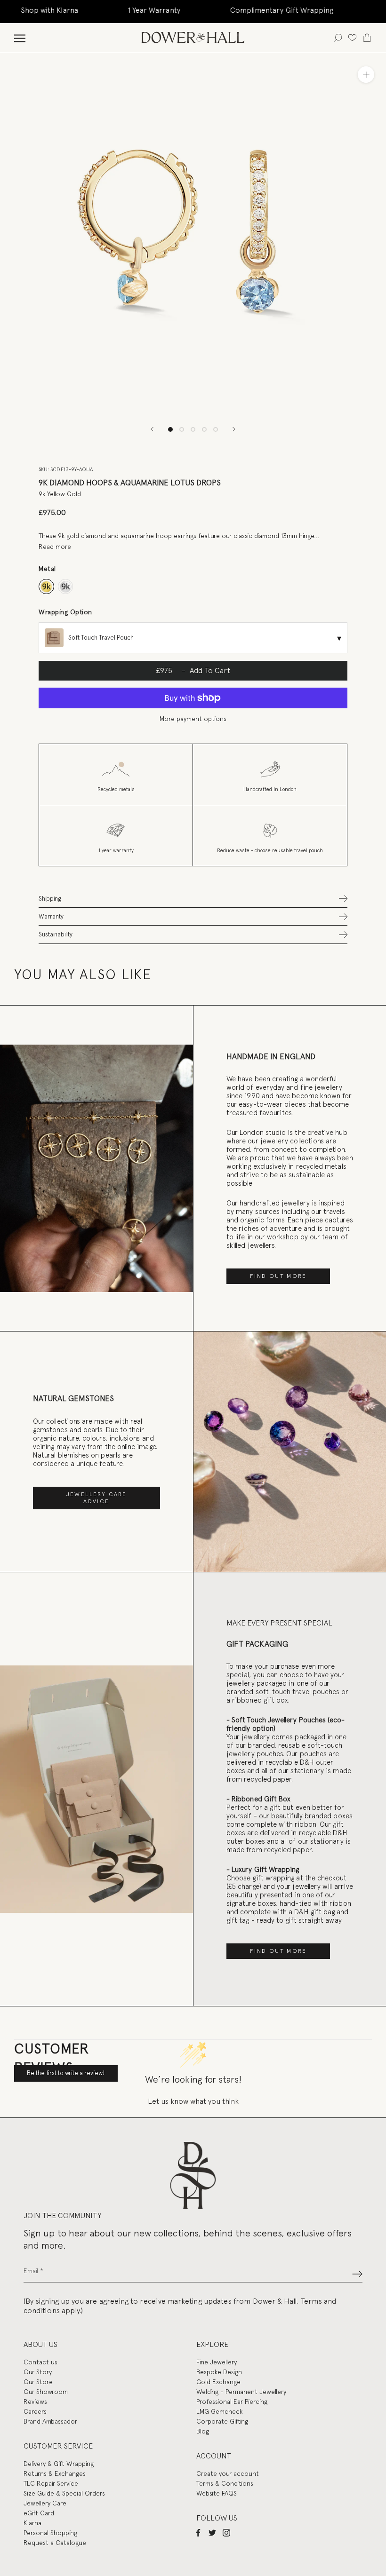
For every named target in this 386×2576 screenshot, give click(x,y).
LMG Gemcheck (219, 2411)
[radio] (46, 587)
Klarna (32, 2523)
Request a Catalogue (55, 2543)
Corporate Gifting (222, 2421)
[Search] (338, 37)
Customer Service (58, 2446)
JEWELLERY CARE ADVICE (97, 1498)
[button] (193, 899)
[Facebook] (198, 2532)
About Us (40, 2344)
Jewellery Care (45, 2503)
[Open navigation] (20, 37)
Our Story (38, 2372)
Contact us (40, 2362)
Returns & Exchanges (55, 2473)
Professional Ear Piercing (232, 2402)
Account (214, 2456)
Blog (203, 2431)
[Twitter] (212, 2532)
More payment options (193, 719)
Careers (35, 2411)
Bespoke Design (219, 2372)
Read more (55, 547)
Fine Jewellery (217, 2362)
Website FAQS (217, 2493)
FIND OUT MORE (278, 1276)
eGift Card (39, 2513)
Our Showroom (46, 2392)
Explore (212, 2344)
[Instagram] (226, 2532)
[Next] (234, 429)
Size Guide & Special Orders (64, 2493)
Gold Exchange (218, 2382)
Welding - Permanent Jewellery (241, 2392)
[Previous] (152, 429)
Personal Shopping (50, 2533)
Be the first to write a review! (66, 2073)
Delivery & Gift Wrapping (59, 2464)
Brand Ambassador (50, 2421)
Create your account (228, 2473)
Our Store (38, 2382)
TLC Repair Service (51, 2483)
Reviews (35, 2402)
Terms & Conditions (225, 2483)
